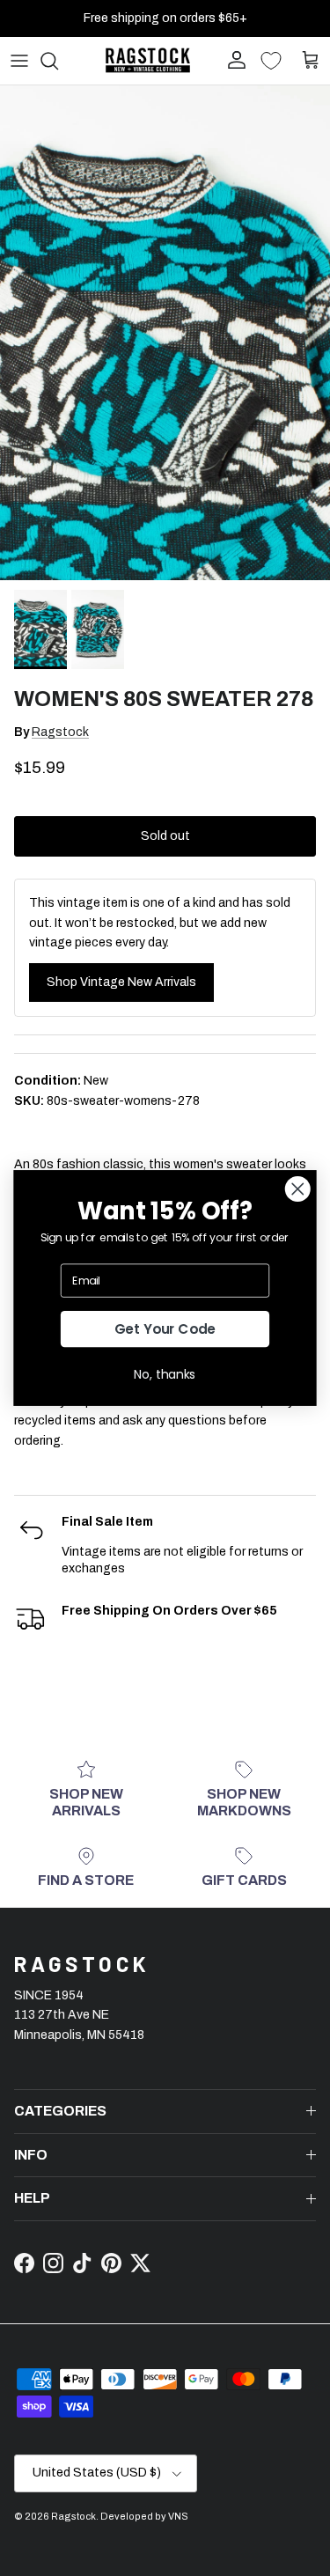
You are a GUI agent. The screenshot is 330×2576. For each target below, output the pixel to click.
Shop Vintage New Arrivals (121, 982)
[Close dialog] (298, 1189)
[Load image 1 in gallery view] (165, 333)
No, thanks (165, 1374)
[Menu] (19, 61)
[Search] (58, 61)
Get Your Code (165, 1329)
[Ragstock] (148, 60)
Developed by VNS (144, 2516)
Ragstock (60, 732)
